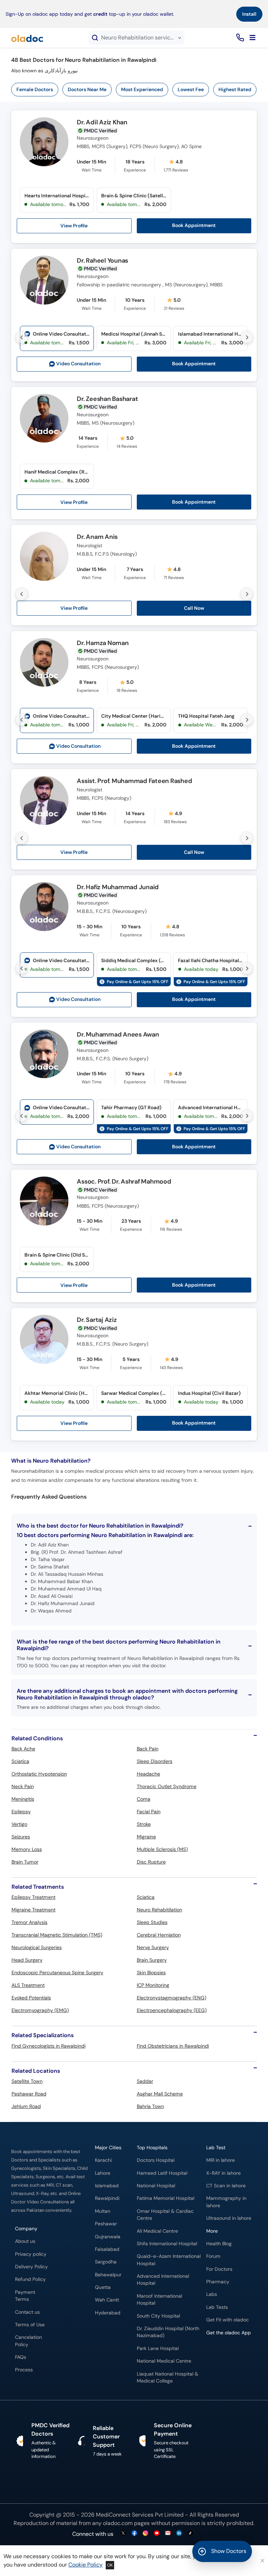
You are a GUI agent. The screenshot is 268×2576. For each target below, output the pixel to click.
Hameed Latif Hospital (162, 2173)
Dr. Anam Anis (97, 537)
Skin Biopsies (151, 1973)
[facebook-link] (134, 2534)
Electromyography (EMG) (40, 2010)
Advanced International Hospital (163, 2280)
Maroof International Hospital (159, 2300)
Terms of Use (30, 2325)
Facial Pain (149, 1812)
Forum (213, 2256)
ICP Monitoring (153, 1985)
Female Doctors (35, 89)
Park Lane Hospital (158, 2348)
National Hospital (156, 2186)
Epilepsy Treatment (33, 1897)
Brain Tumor (25, 1862)
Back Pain (148, 1749)
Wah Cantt (107, 2300)
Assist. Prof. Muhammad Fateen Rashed (134, 781)
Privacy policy (31, 2254)
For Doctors (219, 2269)
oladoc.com (118, 2523)
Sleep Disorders (155, 1761)
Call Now (194, 608)
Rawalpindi (107, 2198)
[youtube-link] (157, 2534)
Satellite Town (27, 2081)
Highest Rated (235, 89)
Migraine (146, 1837)
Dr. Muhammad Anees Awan (118, 1035)
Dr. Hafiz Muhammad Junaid (118, 887)
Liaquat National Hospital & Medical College (167, 2377)
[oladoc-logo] (27, 38)
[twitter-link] (123, 2534)
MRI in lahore (221, 2160)
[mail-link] (168, 2534)
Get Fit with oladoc (228, 2320)
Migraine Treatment (33, 1910)
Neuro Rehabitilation (159, 1910)
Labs (212, 2294)
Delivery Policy (31, 2267)
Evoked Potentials (31, 1998)
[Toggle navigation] (252, 38)
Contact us (27, 2312)
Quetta (103, 2287)
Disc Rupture (151, 1862)
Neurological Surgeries (37, 1947)
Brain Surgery (152, 1960)
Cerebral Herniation (159, 1935)
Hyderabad (108, 2313)
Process (24, 2370)
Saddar (145, 2081)
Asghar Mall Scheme (160, 2094)
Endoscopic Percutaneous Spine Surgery (57, 1973)
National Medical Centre (164, 2361)
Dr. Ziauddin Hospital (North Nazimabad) (168, 2332)
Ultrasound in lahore (229, 2218)
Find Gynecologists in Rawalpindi (49, 2046)
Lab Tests (217, 2307)
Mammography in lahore (226, 2202)
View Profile (74, 226)
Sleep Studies (152, 1922)
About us (25, 2241)
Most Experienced (142, 89)
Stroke (144, 1824)
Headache (148, 1774)
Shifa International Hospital (167, 2244)
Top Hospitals (152, 2148)
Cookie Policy (85, 2565)
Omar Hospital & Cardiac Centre (165, 2215)
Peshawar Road (29, 2094)
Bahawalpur (108, 2275)
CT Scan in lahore (226, 2186)
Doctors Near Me (87, 89)
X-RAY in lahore (224, 2173)
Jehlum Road (26, 2106)
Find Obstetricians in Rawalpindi (173, 2046)
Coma (144, 1799)
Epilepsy (21, 1812)
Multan (103, 2211)
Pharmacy (218, 2282)
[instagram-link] (146, 2534)
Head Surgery (27, 1960)
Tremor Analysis (29, 1922)
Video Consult (78, 364)
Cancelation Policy (28, 2341)
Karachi (103, 2160)
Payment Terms (25, 2296)
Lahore (103, 2173)
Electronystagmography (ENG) (172, 1998)
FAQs (21, 2357)
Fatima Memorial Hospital (166, 2198)
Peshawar (106, 2224)
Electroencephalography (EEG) (172, 2010)
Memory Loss (27, 1849)
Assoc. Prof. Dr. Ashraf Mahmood (124, 1182)
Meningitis (23, 1799)
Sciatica (20, 1761)
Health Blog (219, 2244)
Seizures (21, 1837)
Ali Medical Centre (157, 2231)
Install (249, 14)
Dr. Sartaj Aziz (97, 1320)
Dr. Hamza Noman (103, 643)
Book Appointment (194, 225)
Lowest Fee (191, 89)
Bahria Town (150, 2106)
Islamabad (107, 2186)
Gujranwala (108, 2237)
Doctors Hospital (156, 2160)
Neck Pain (23, 1786)
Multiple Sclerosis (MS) (162, 1849)
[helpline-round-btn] (239, 38)
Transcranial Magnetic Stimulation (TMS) (57, 1935)
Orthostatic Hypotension (39, 1774)
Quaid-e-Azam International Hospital (169, 2260)
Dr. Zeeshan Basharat (107, 399)
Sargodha (106, 2262)
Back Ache (23, 1749)
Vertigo (19, 1824)
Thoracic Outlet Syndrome (167, 1786)
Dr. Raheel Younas (102, 261)
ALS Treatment (28, 1985)
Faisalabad (107, 2249)
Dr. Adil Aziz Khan (102, 123)
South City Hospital (158, 2316)
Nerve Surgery (153, 1947)
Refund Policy (30, 2279)
